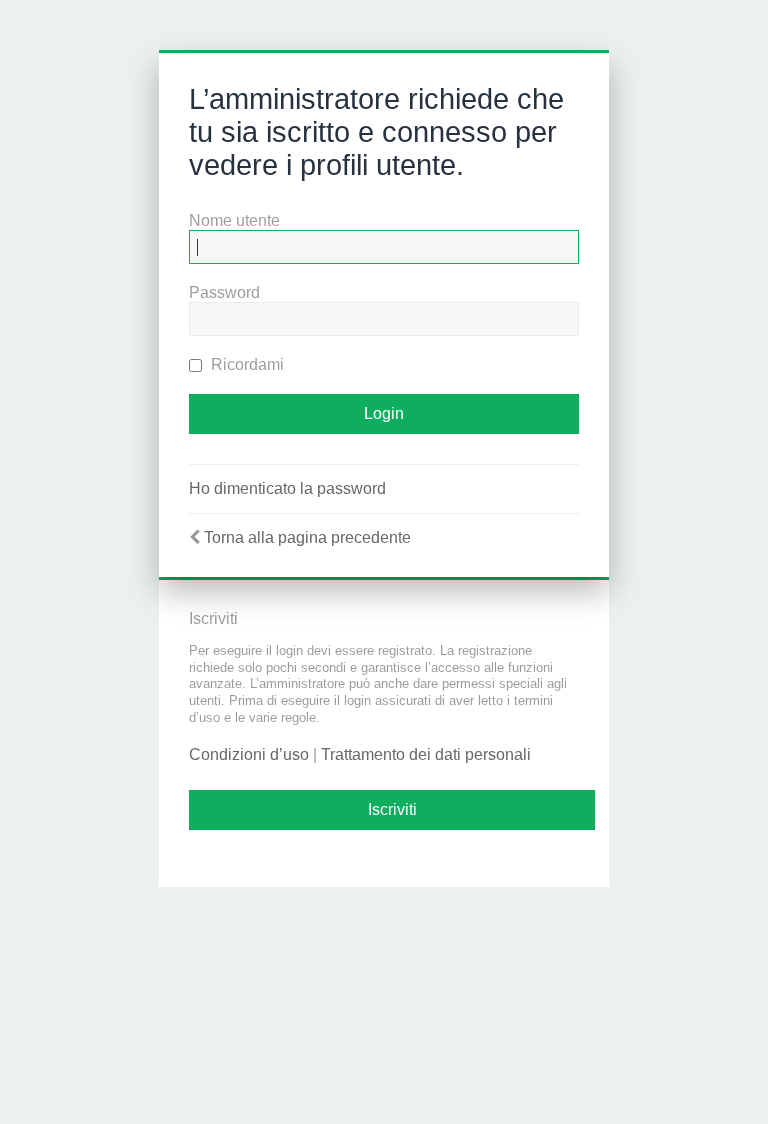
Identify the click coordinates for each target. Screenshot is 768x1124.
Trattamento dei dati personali (426, 754)
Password (224, 292)
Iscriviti (392, 809)
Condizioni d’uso (249, 754)
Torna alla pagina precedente (307, 537)
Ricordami (245, 364)
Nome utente (234, 220)
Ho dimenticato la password (287, 488)
